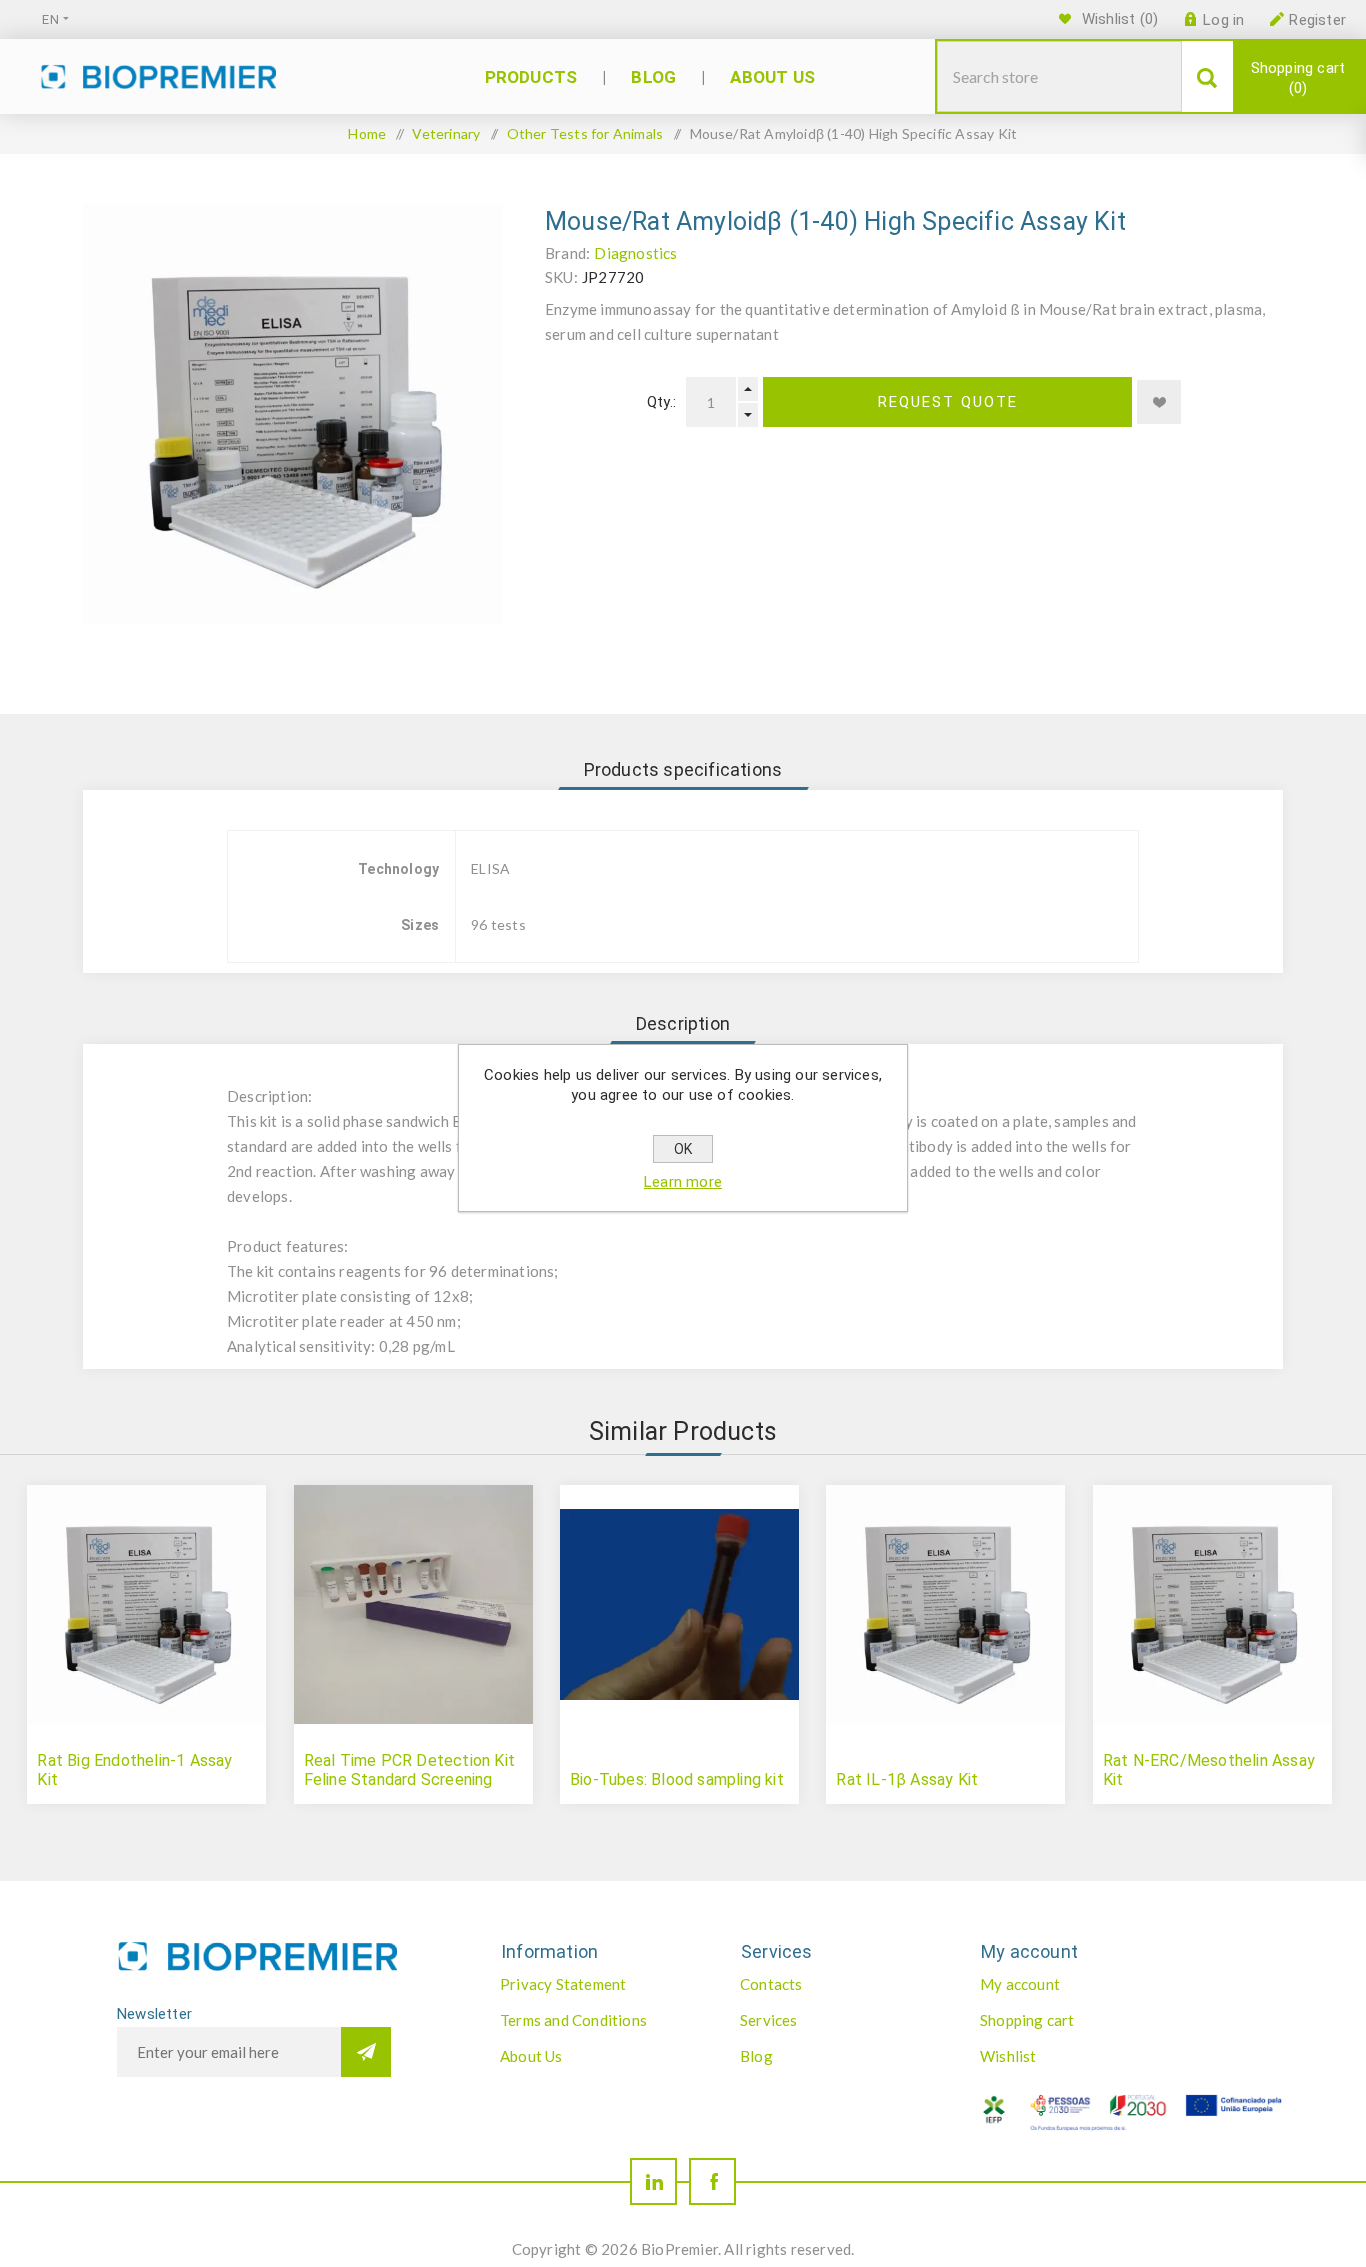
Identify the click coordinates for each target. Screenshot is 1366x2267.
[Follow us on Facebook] (712, 2181)
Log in (1223, 20)
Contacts (771, 1984)
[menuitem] (599, 1984)
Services (769, 2020)
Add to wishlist (1159, 402)
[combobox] (1059, 76)
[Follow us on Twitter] (653, 2181)
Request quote (948, 402)
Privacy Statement (563, 1984)
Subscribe (366, 2052)
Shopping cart (1298, 78)
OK (683, 1149)
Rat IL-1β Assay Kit (907, 1779)
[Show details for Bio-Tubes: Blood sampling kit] (679, 1604)
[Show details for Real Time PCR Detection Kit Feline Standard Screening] (413, 1604)
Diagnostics (635, 253)
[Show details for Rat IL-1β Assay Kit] (945, 1604)
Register (1317, 20)
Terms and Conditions (573, 2020)
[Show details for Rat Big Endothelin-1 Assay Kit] (146, 1604)
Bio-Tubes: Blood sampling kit (677, 1779)
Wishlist (1008, 2056)
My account (1020, 1984)
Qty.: (661, 402)
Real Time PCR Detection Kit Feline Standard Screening (409, 1770)
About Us (531, 2056)
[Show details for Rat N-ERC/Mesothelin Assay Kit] (1212, 1604)
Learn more (683, 1182)
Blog (756, 2056)
